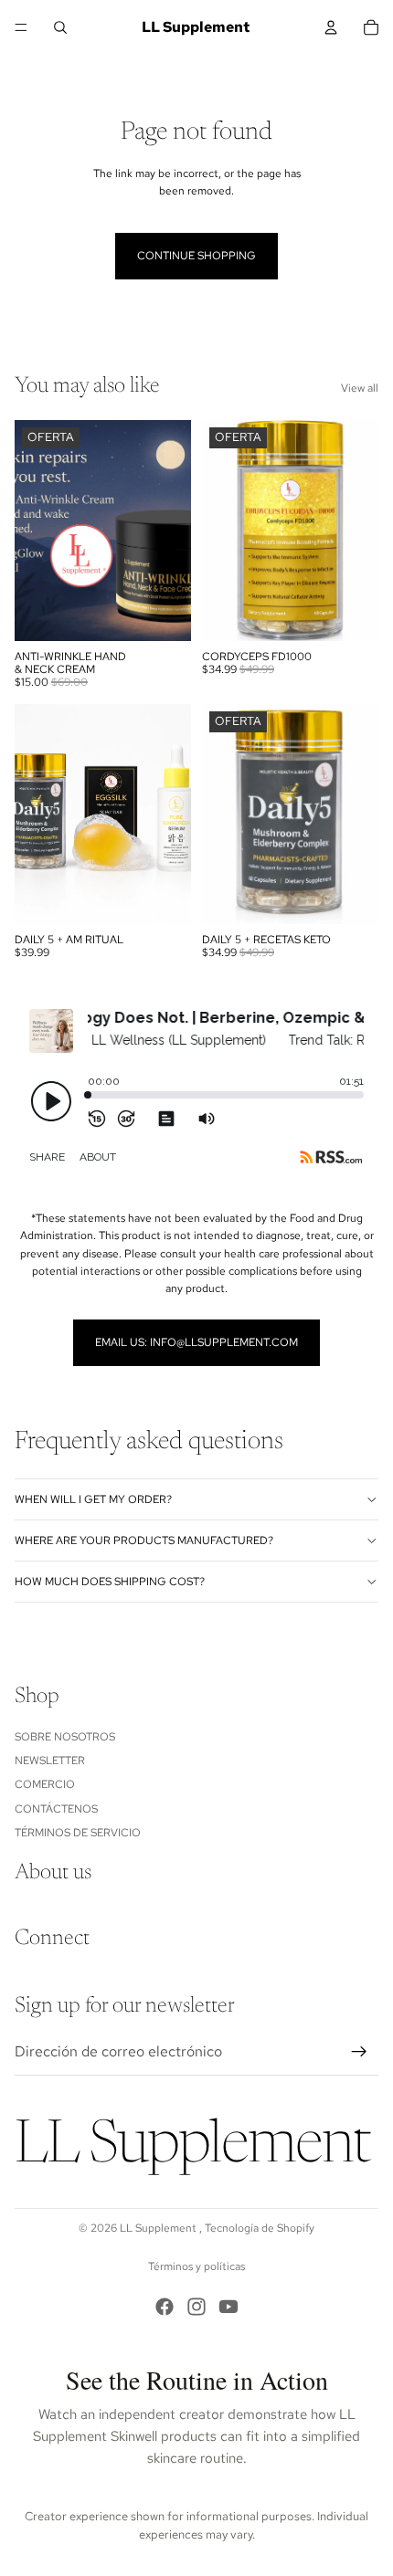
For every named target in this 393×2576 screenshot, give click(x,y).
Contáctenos (56, 1808)
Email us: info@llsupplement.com (196, 1342)
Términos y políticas (196, 2266)
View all (360, 388)
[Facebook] (165, 2307)
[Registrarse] (359, 2052)
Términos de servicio (78, 1833)
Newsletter (50, 1761)
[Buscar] (60, 27)
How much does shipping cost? (110, 1582)
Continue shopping (196, 256)
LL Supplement (159, 2228)
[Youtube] (228, 2307)
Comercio (45, 1784)
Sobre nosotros (65, 1736)
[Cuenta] (331, 27)
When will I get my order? (93, 1499)
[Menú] (21, 27)
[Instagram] (196, 2307)
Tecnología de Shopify (260, 2228)
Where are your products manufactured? (144, 1540)
